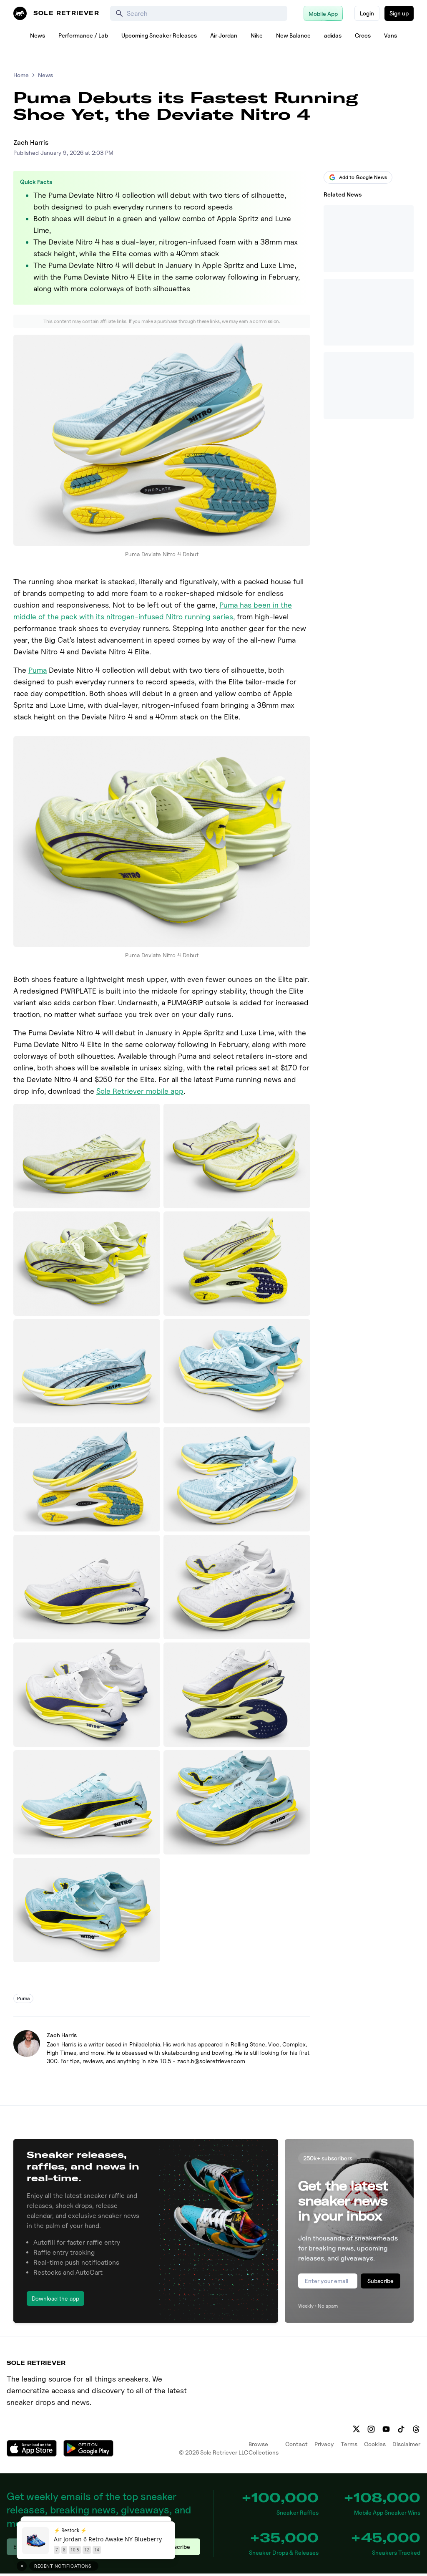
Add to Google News (363, 177)
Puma (38, 670)
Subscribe (381, 2281)
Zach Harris (31, 143)
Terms (349, 2444)
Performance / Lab (83, 35)
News (38, 35)
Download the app (55, 2298)
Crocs (363, 35)
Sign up (399, 13)
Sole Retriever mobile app (140, 1091)
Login (367, 13)
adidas (333, 35)
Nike (257, 35)
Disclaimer (406, 2444)
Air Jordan (224, 35)
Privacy (324, 2444)
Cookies (375, 2444)
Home (21, 75)
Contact (296, 2444)
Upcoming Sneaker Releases (159, 35)
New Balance (293, 35)
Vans (391, 35)
